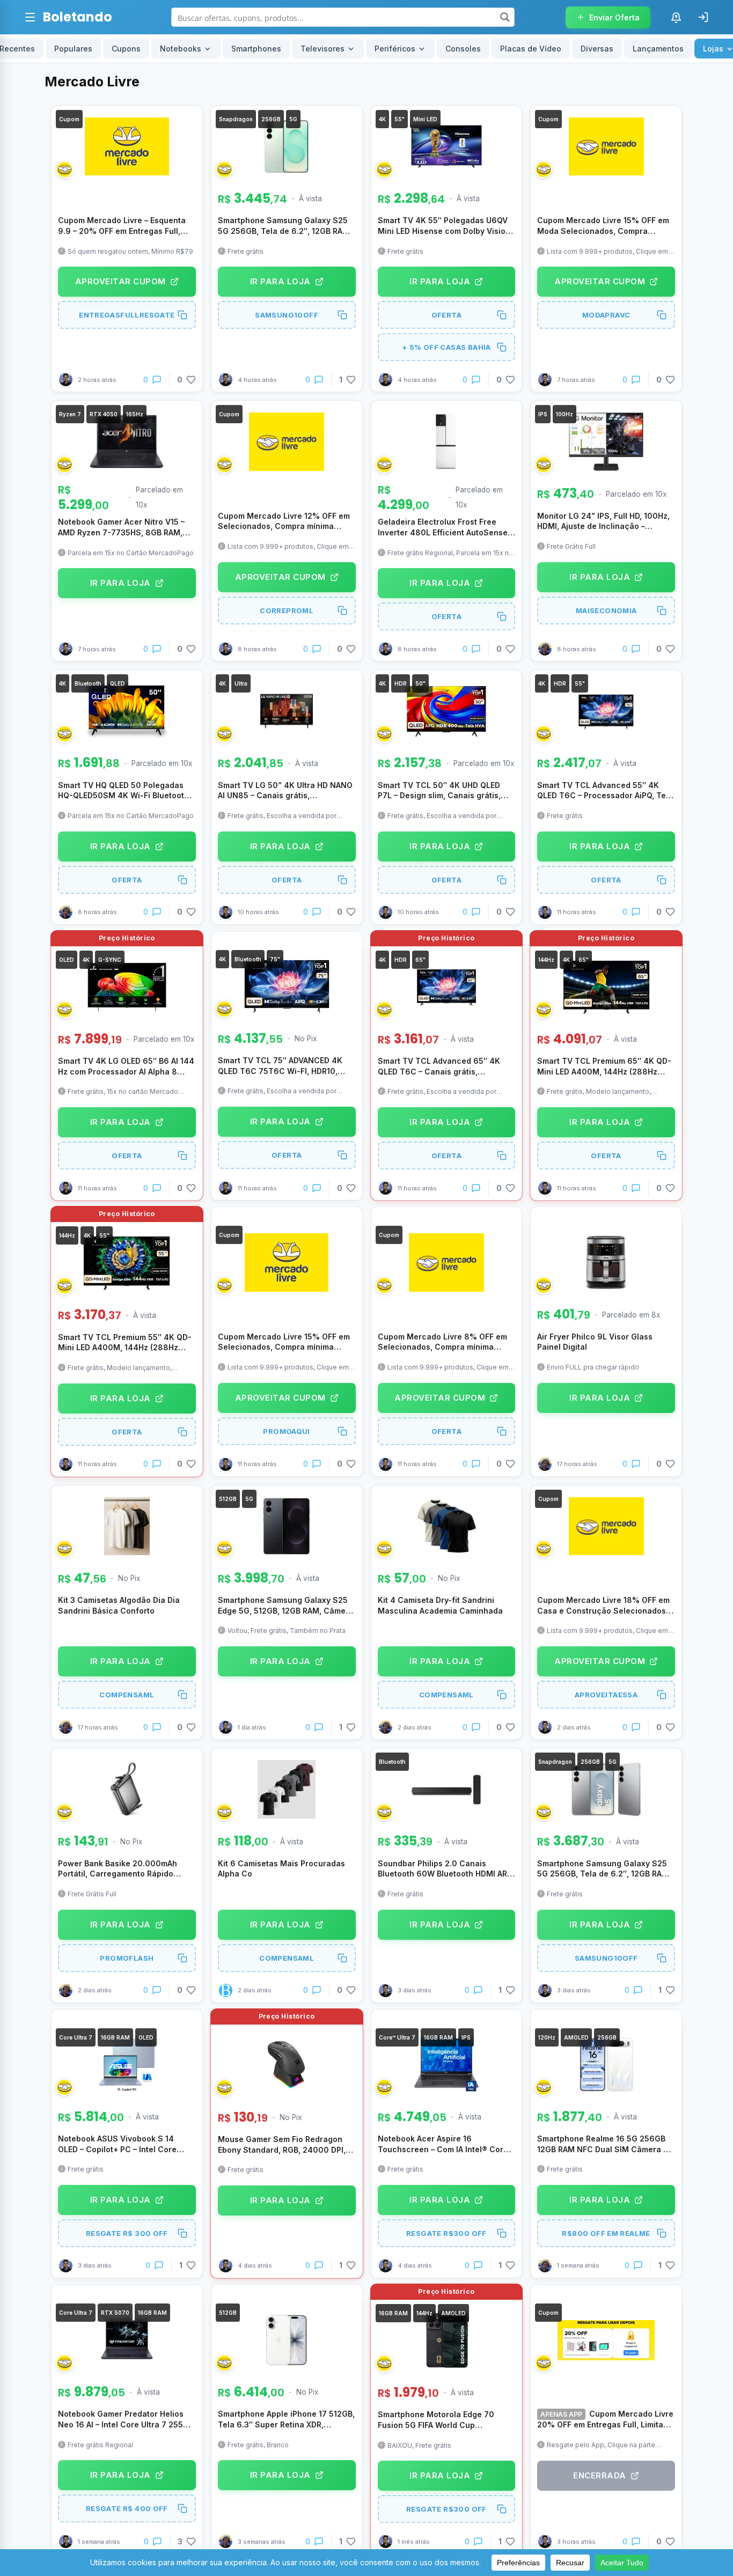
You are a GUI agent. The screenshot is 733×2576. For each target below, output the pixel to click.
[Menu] (30, 17)
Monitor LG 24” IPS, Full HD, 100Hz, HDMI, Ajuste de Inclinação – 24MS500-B (603, 521)
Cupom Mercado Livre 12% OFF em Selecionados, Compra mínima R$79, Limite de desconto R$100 (284, 521)
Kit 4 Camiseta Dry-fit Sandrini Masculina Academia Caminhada (440, 1605)
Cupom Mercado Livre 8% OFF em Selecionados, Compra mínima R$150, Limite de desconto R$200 (442, 1342)
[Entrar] (703, 17)
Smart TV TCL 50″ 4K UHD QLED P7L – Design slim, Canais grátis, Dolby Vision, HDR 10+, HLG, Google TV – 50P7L (445, 791)
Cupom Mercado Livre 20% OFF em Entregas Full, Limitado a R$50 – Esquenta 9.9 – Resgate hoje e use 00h (605, 2419)
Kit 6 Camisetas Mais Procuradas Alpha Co (281, 1869)
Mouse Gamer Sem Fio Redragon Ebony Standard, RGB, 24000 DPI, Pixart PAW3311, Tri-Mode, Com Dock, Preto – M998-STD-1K (282, 2145)
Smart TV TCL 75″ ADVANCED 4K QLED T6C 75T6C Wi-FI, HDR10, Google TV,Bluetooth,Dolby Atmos (281, 1066)
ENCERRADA (600, 2475)
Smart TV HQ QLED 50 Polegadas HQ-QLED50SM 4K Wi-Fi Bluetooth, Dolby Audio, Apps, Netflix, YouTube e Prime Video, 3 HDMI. (126, 791)
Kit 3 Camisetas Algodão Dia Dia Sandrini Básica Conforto (119, 1605)
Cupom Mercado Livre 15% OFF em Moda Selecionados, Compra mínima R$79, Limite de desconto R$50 (603, 226)
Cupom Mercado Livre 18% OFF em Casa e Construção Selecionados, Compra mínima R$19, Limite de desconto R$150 (603, 1606)
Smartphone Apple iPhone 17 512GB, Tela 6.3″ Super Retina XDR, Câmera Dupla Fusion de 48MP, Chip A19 (286, 2419)
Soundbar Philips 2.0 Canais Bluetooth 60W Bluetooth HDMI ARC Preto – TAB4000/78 (445, 1869)
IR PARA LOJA (280, 281)
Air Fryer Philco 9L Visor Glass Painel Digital (595, 1342)
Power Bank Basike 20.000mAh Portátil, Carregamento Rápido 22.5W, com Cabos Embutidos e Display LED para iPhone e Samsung (126, 1869)
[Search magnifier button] (505, 17)
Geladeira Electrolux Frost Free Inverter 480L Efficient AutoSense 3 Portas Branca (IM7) (446, 527)
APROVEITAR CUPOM (120, 281)
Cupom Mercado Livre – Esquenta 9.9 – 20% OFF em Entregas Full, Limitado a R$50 (122, 226)
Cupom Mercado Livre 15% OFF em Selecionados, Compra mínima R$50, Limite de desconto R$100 (284, 1342)
